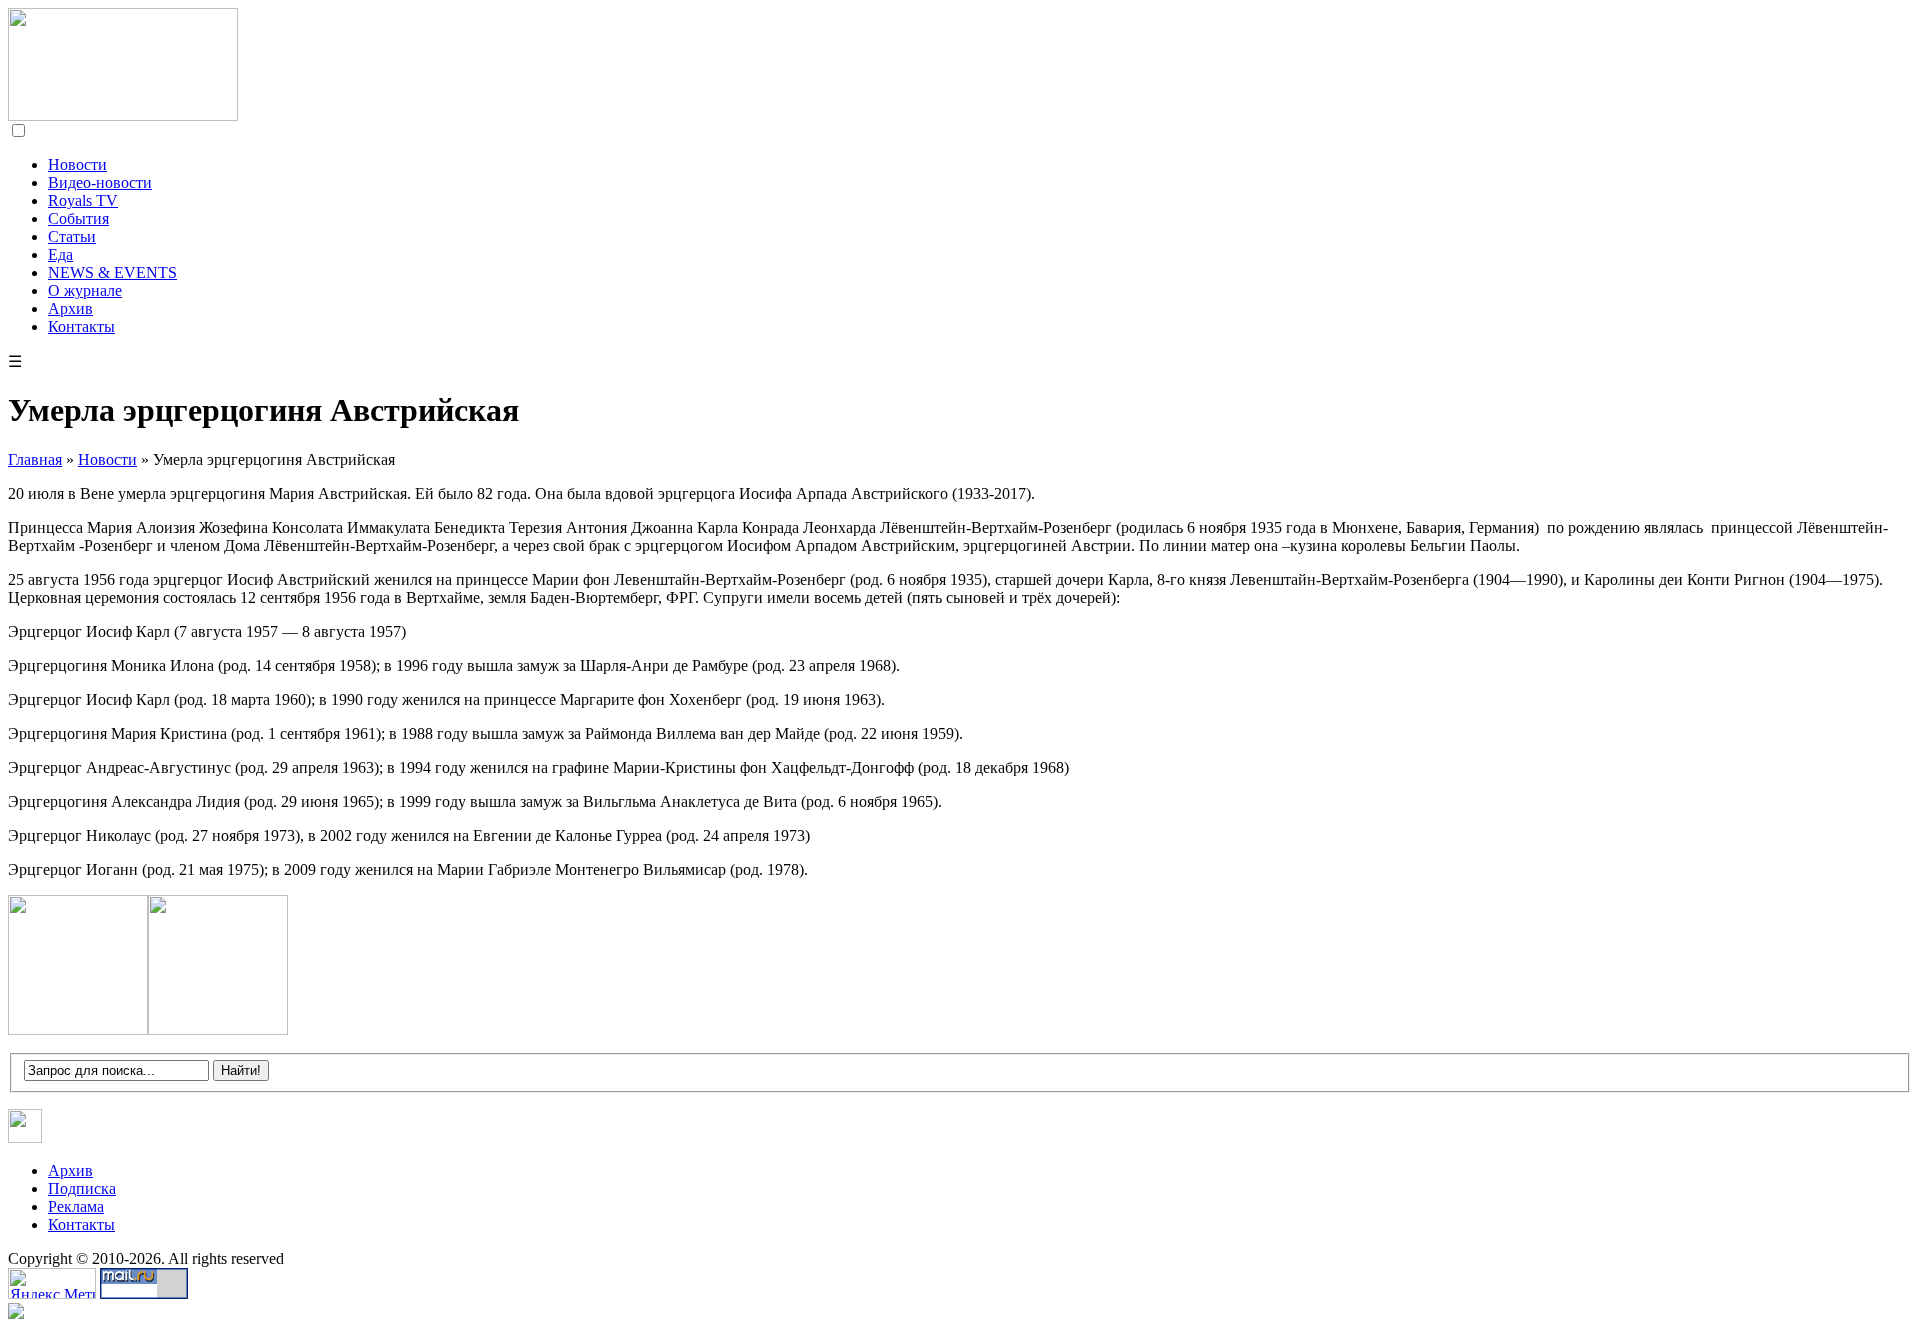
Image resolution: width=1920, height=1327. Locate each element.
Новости (77, 164)
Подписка (82, 1188)
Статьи (72, 236)
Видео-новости (100, 182)
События (78, 218)
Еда (60, 254)
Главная (35, 459)
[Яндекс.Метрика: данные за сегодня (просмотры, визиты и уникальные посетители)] (52, 1283)
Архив (70, 308)
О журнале (85, 290)
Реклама (76, 1206)
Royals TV (83, 200)
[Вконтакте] (25, 1137)
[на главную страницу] (123, 115)
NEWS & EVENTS (112, 272)
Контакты (81, 326)
